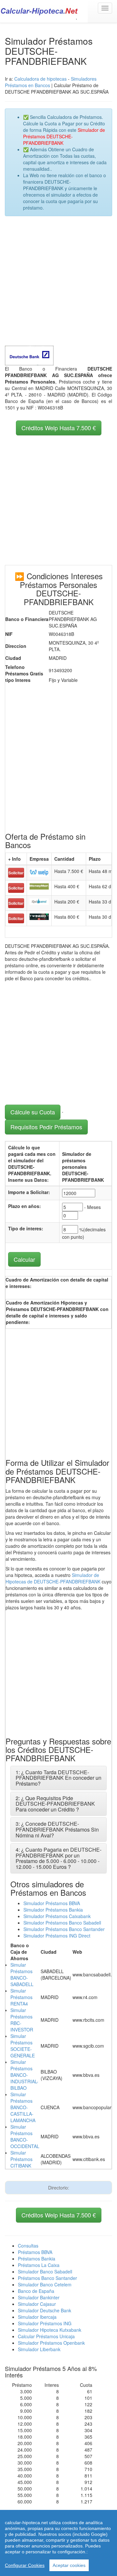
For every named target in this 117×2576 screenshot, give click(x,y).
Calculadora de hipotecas (40, 79)
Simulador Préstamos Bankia (53, 1910)
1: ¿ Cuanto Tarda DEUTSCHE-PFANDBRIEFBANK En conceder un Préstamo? (58, 1778)
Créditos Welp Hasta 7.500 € (59, 428)
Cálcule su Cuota (33, 1112)
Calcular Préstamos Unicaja (46, 2336)
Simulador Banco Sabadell (45, 2271)
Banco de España (36, 2291)
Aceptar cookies (69, 2565)
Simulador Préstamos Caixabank (57, 1916)
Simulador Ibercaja (37, 2317)
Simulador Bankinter (39, 2297)
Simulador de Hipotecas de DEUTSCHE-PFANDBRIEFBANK (53, 1578)
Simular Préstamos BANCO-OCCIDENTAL (25, 2136)
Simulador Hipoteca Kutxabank (50, 2330)
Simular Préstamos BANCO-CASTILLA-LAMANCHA (23, 2107)
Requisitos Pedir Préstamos (46, 1127)
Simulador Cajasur (37, 2304)
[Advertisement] (58, 281)
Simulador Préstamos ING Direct (57, 1936)
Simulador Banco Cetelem (45, 2284)
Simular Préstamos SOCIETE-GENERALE (23, 2046)
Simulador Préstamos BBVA (52, 1903)
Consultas (28, 2246)
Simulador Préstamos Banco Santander (64, 1929)
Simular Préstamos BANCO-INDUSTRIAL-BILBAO (24, 2075)
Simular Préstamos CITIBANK (21, 2159)
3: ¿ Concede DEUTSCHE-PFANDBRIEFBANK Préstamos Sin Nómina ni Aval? (57, 1829)
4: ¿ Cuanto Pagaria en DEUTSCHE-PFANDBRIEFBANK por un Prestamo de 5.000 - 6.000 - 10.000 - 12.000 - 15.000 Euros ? (58, 1858)
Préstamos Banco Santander (47, 2278)
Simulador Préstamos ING (45, 2323)
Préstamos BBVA (35, 2252)
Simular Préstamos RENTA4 (21, 1997)
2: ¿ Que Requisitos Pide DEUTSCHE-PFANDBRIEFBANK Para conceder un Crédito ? (55, 1804)
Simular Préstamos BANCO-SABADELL (22, 1974)
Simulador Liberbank (39, 2349)
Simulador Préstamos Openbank (51, 2343)
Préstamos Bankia (37, 2259)
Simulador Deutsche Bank (45, 2310)
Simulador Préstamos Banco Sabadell (62, 1923)
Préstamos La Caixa (39, 2265)
